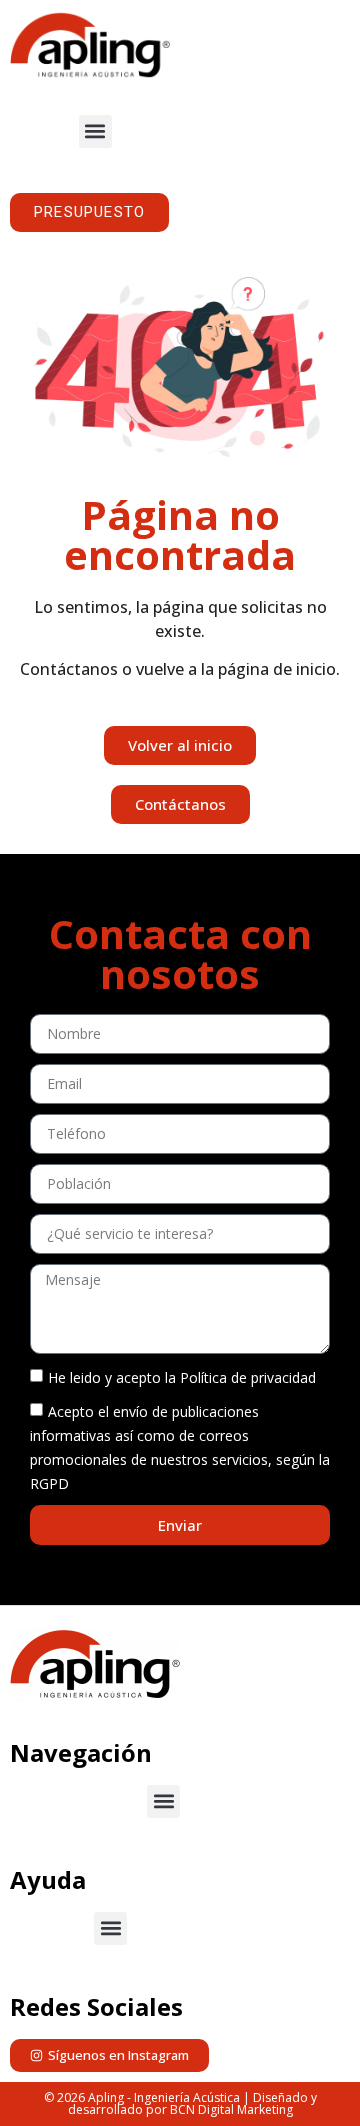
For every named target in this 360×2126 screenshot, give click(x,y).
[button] (95, 131)
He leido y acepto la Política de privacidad (182, 1377)
